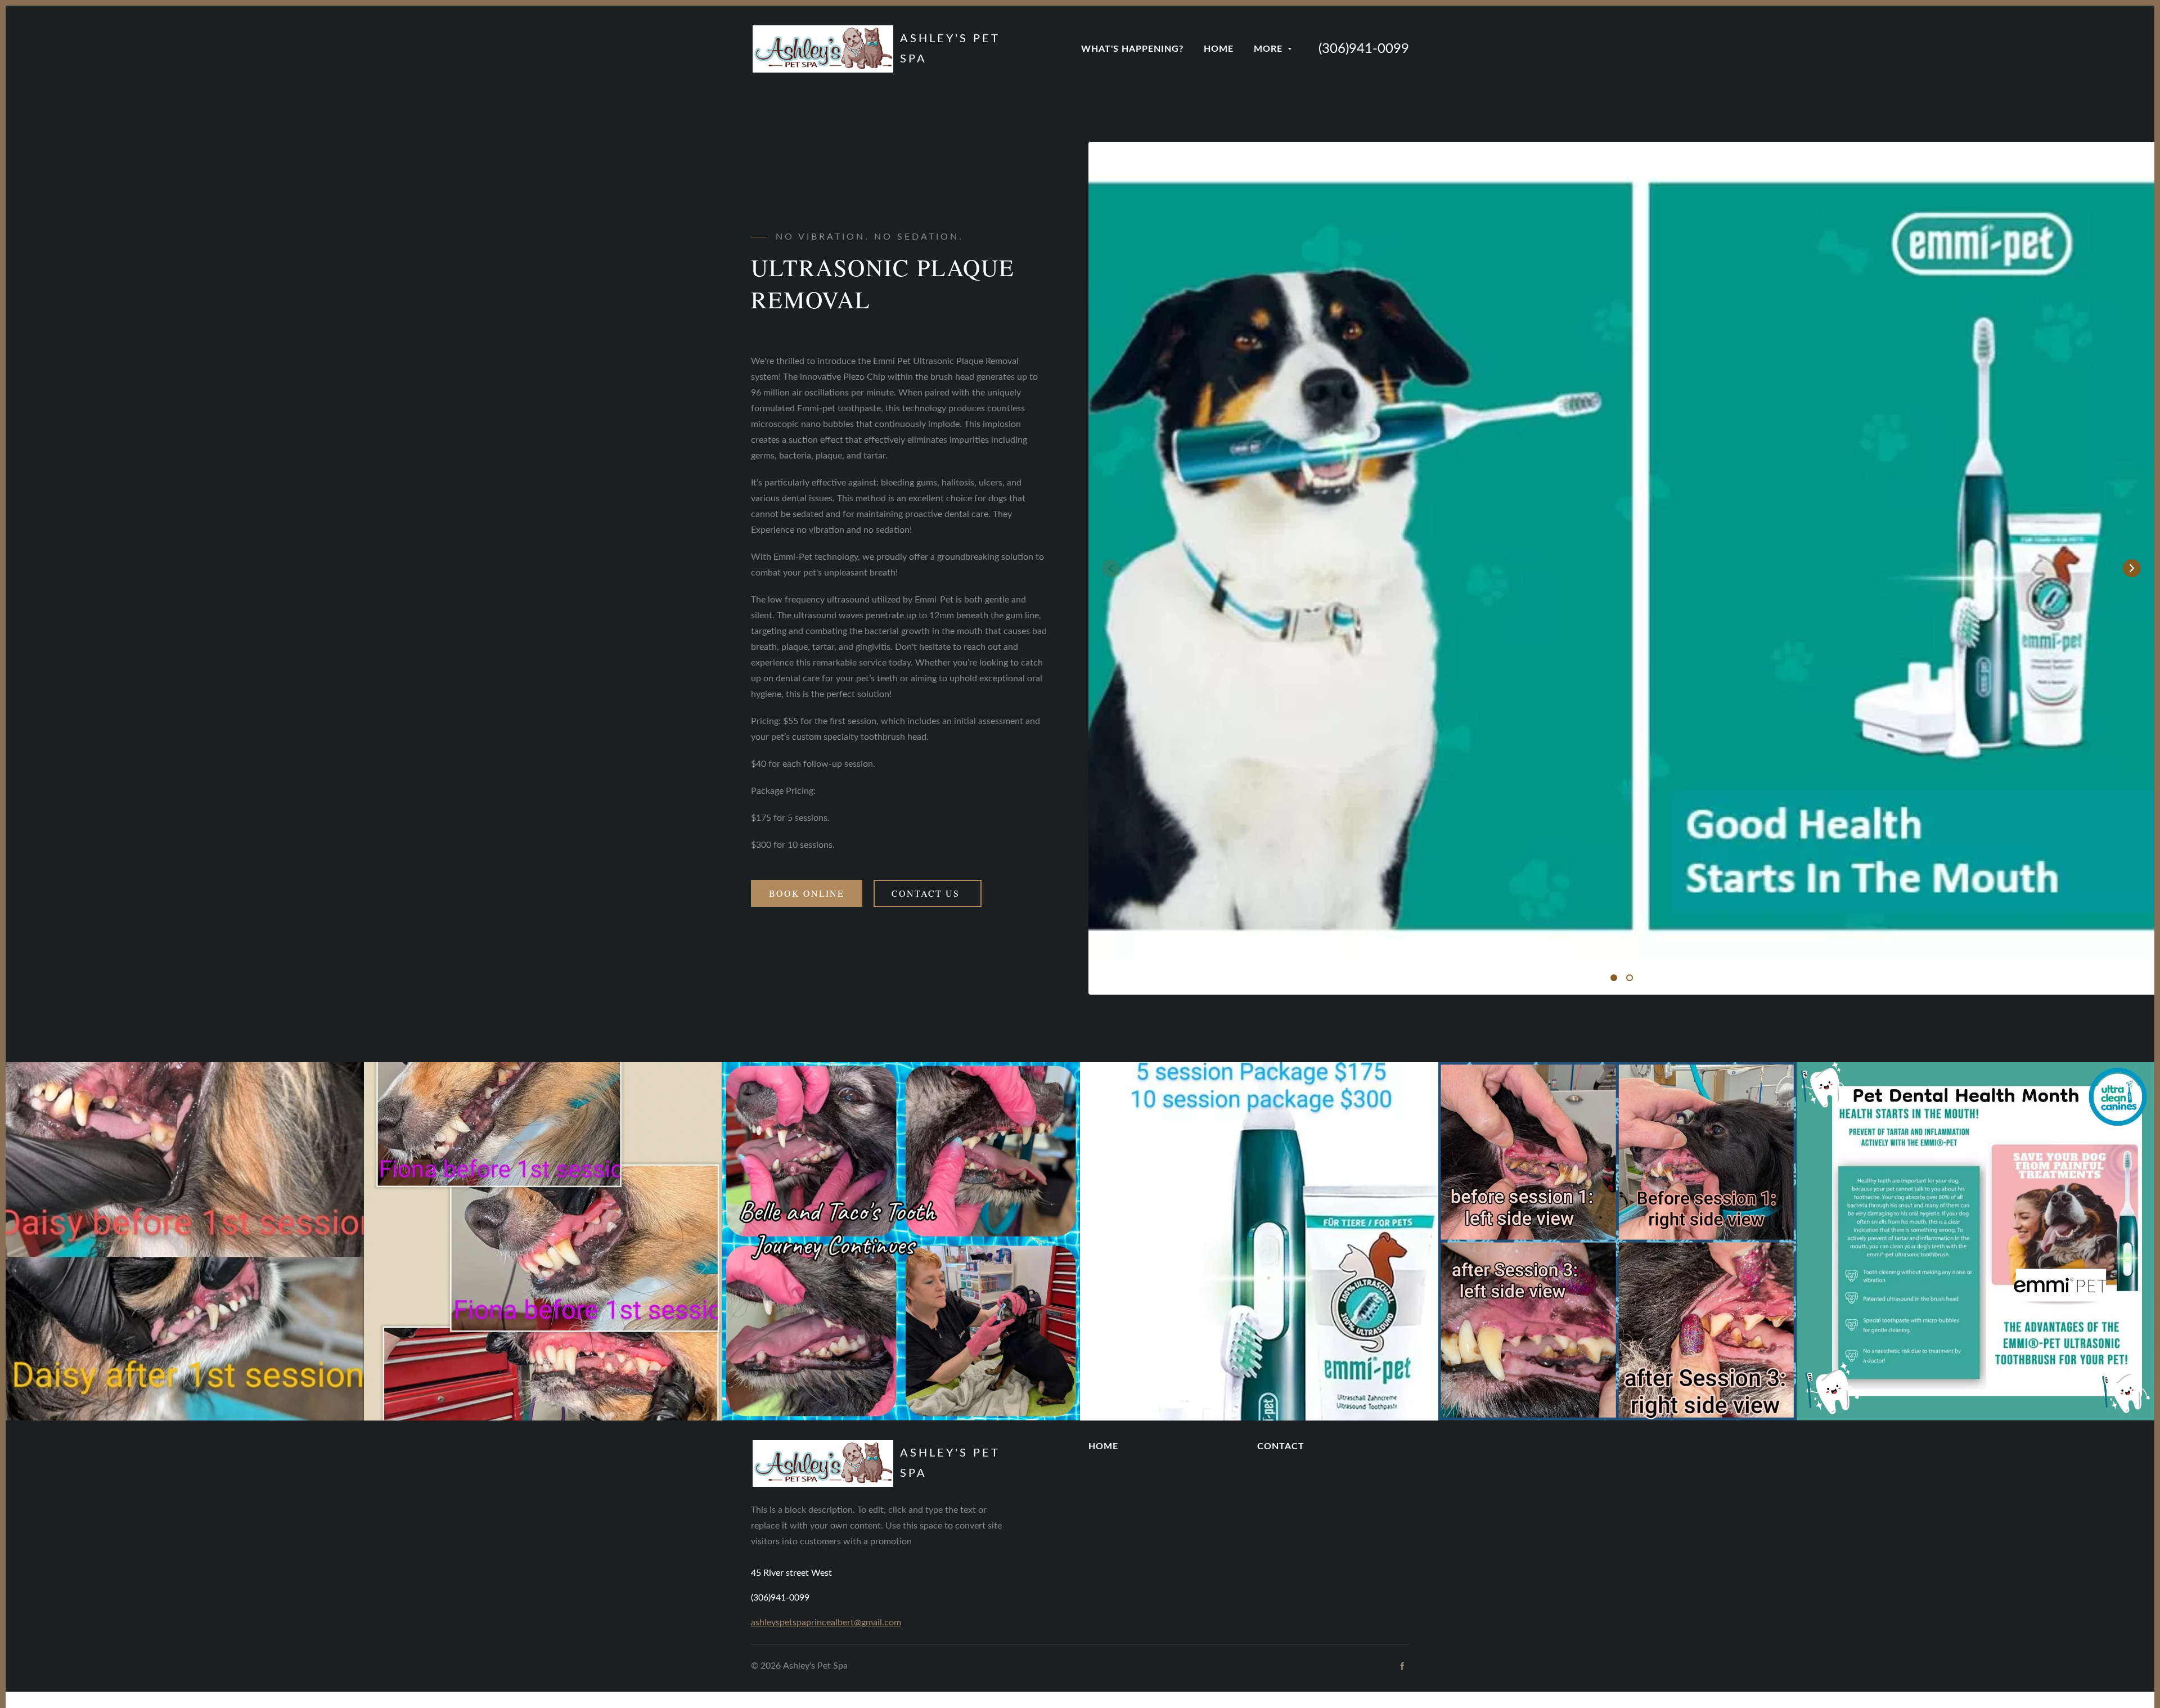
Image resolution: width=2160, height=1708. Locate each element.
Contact (1281, 1446)
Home (1103, 1446)
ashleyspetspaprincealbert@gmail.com (826, 1622)
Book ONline (807, 893)
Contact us (928, 893)
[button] (2132, 568)
